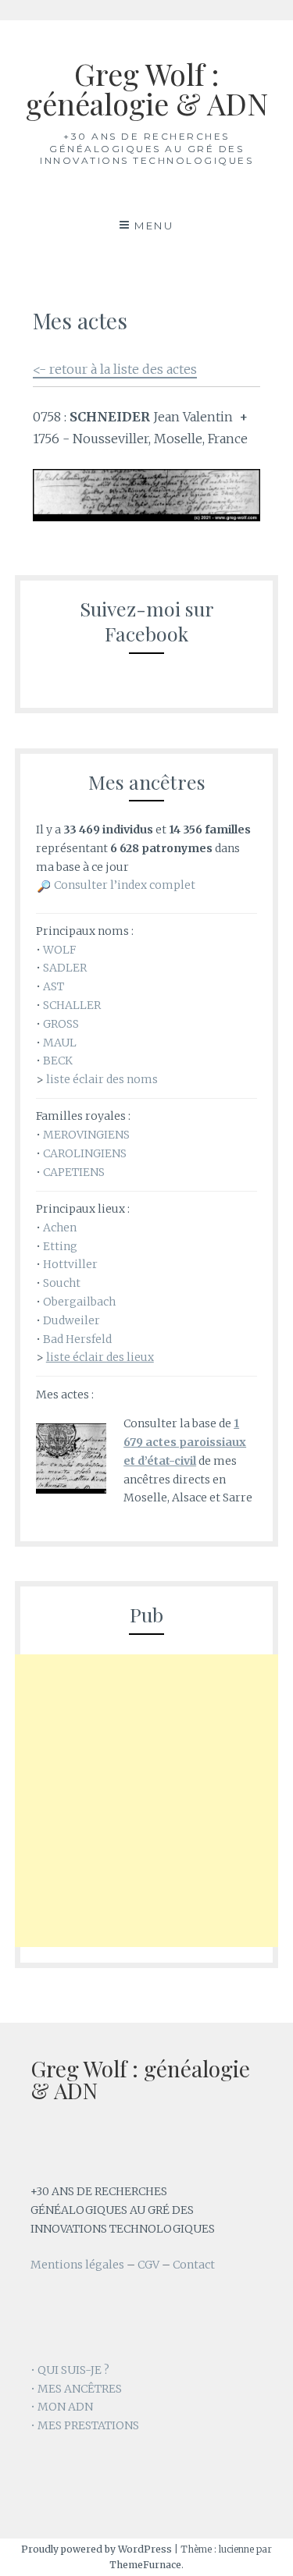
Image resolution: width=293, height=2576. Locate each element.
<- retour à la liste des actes (115, 369)
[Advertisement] (146, 1801)
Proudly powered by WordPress (96, 2549)
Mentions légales (77, 2265)
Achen (60, 1228)
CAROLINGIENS (85, 1153)
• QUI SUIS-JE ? (70, 2370)
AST (54, 986)
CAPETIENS (74, 1172)
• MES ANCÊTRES (76, 2389)
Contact (194, 2265)
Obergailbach (79, 1302)
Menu (154, 226)
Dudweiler (71, 1320)
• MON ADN (62, 2407)
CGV (148, 2265)
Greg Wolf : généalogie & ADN (147, 89)
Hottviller (70, 1264)
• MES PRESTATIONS (85, 2425)
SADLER (65, 968)
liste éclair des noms (102, 1079)
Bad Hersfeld (77, 1339)
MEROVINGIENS (86, 1135)
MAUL (60, 1043)
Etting (60, 1246)
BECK (58, 1061)
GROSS (61, 1024)
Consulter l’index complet (125, 885)
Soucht (62, 1283)
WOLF (59, 950)
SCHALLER (72, 1005)
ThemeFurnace (145, 2565)
